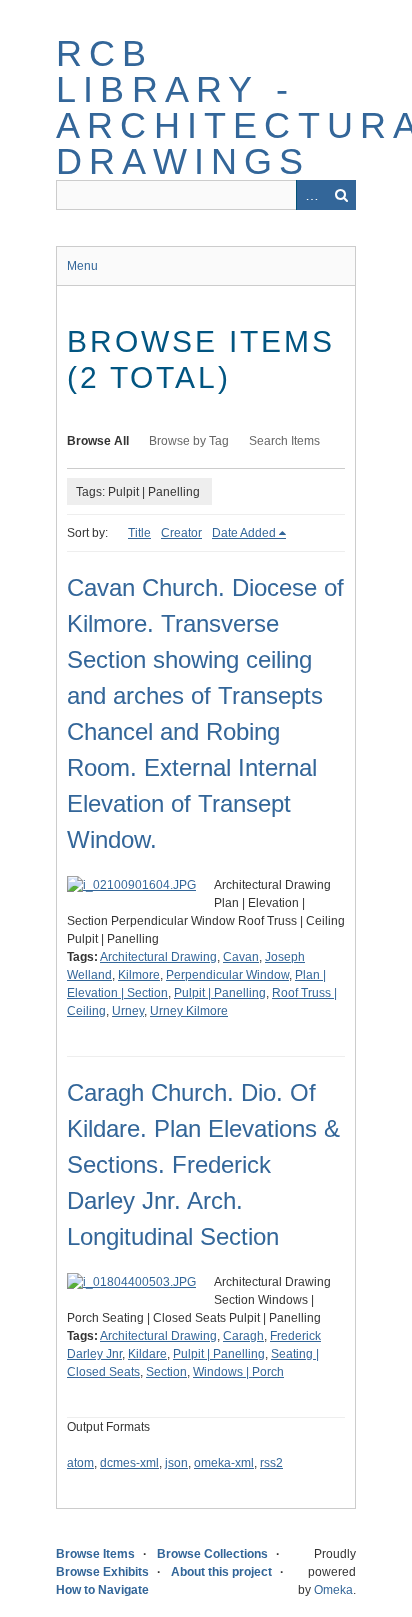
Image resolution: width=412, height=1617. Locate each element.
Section (166, 1372)
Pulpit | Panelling (220, 993)
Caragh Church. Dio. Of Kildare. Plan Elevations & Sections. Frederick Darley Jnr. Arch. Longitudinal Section (203, 1164)
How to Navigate (102, 1590)
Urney (128, 1011)
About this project (221, 1572)
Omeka (333, 1590)
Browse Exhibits (102, 1572)
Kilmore (139, 975)
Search (341, 195)
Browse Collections (212, 1554)
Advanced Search (311, 195)
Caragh (243, 1336)
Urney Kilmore (189, 1011)
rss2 (271, 1463)
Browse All (98, 441)
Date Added (244, 533)
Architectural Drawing (158, 957)
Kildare (147, 1354)
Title (139, 533)
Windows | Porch (238, 1372)
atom (80, 1463)
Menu (82, 266)
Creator (181, 533)
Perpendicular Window (227, 975)
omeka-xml (224, 1463)
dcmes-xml (129, 1463)
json (176, 1463)
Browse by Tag (189, 441)
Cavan (241, 957)
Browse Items (95, 1554)
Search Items (284, 441)
